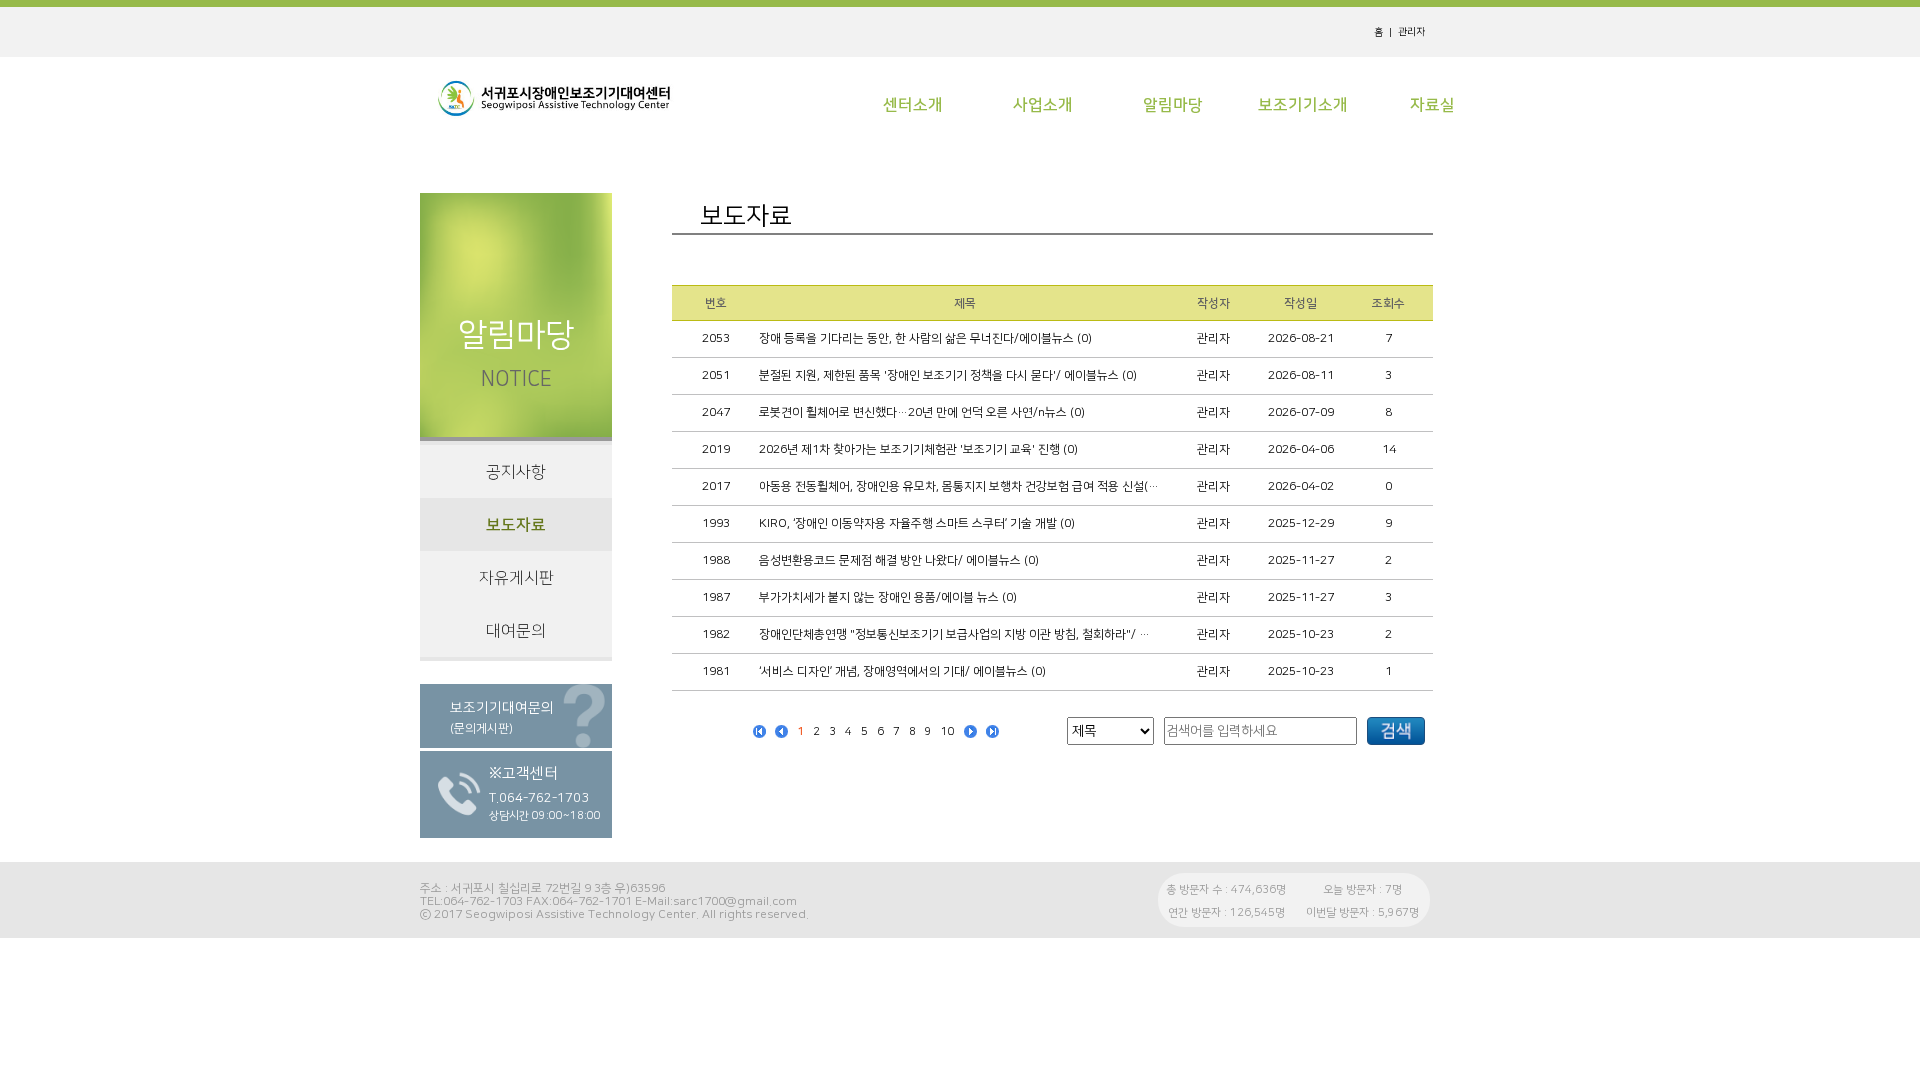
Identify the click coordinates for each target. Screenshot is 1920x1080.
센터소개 (913, 105)
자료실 (1432, 105)
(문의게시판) (481, 729)
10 (948, 732)
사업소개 (1043, 105)
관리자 (1411, 32)
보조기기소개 (1303, 105)
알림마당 (1173, 105)
